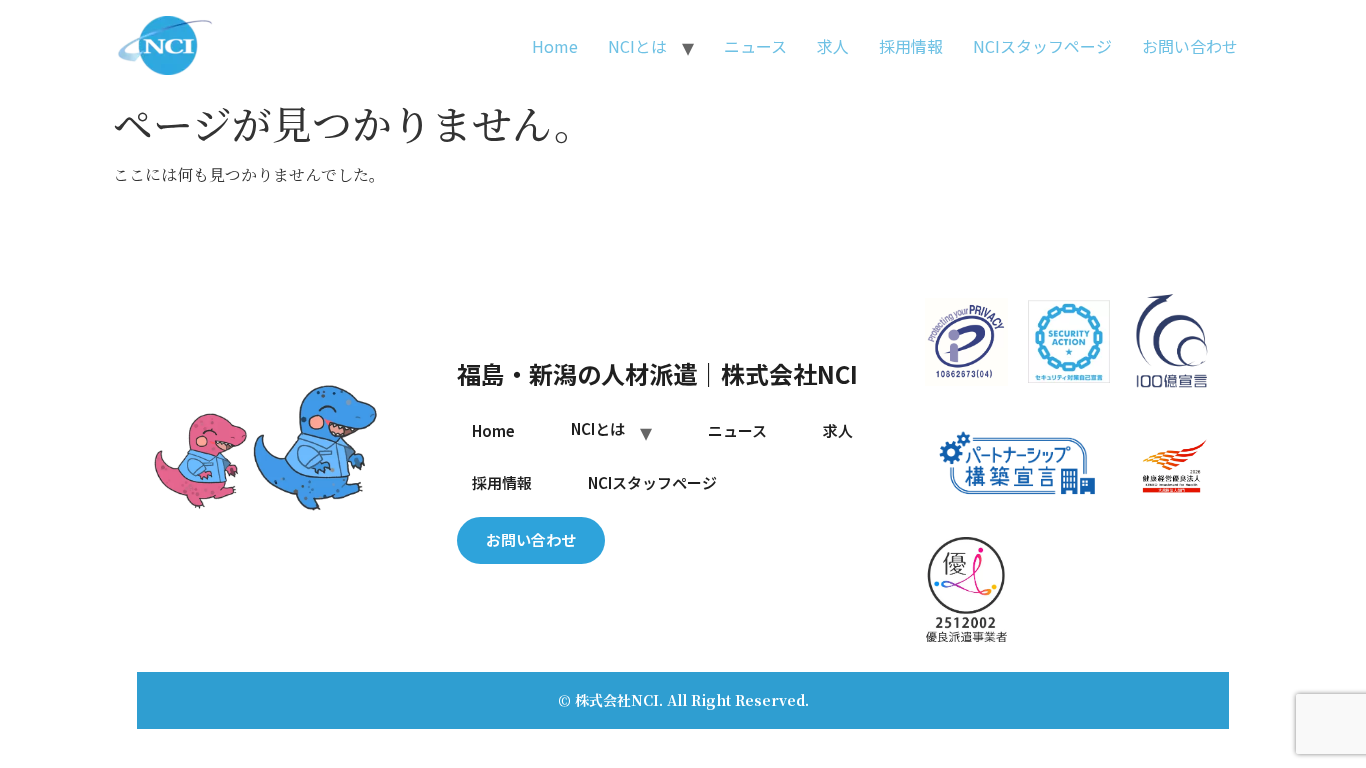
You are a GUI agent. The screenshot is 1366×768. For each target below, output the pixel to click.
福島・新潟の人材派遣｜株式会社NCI (657, 373)
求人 (833, 46)
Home (555, 46)
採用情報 (911, 46)
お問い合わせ (1190, 46)
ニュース (755, 46)
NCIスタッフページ (1042, 46)
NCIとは (637, 46)
